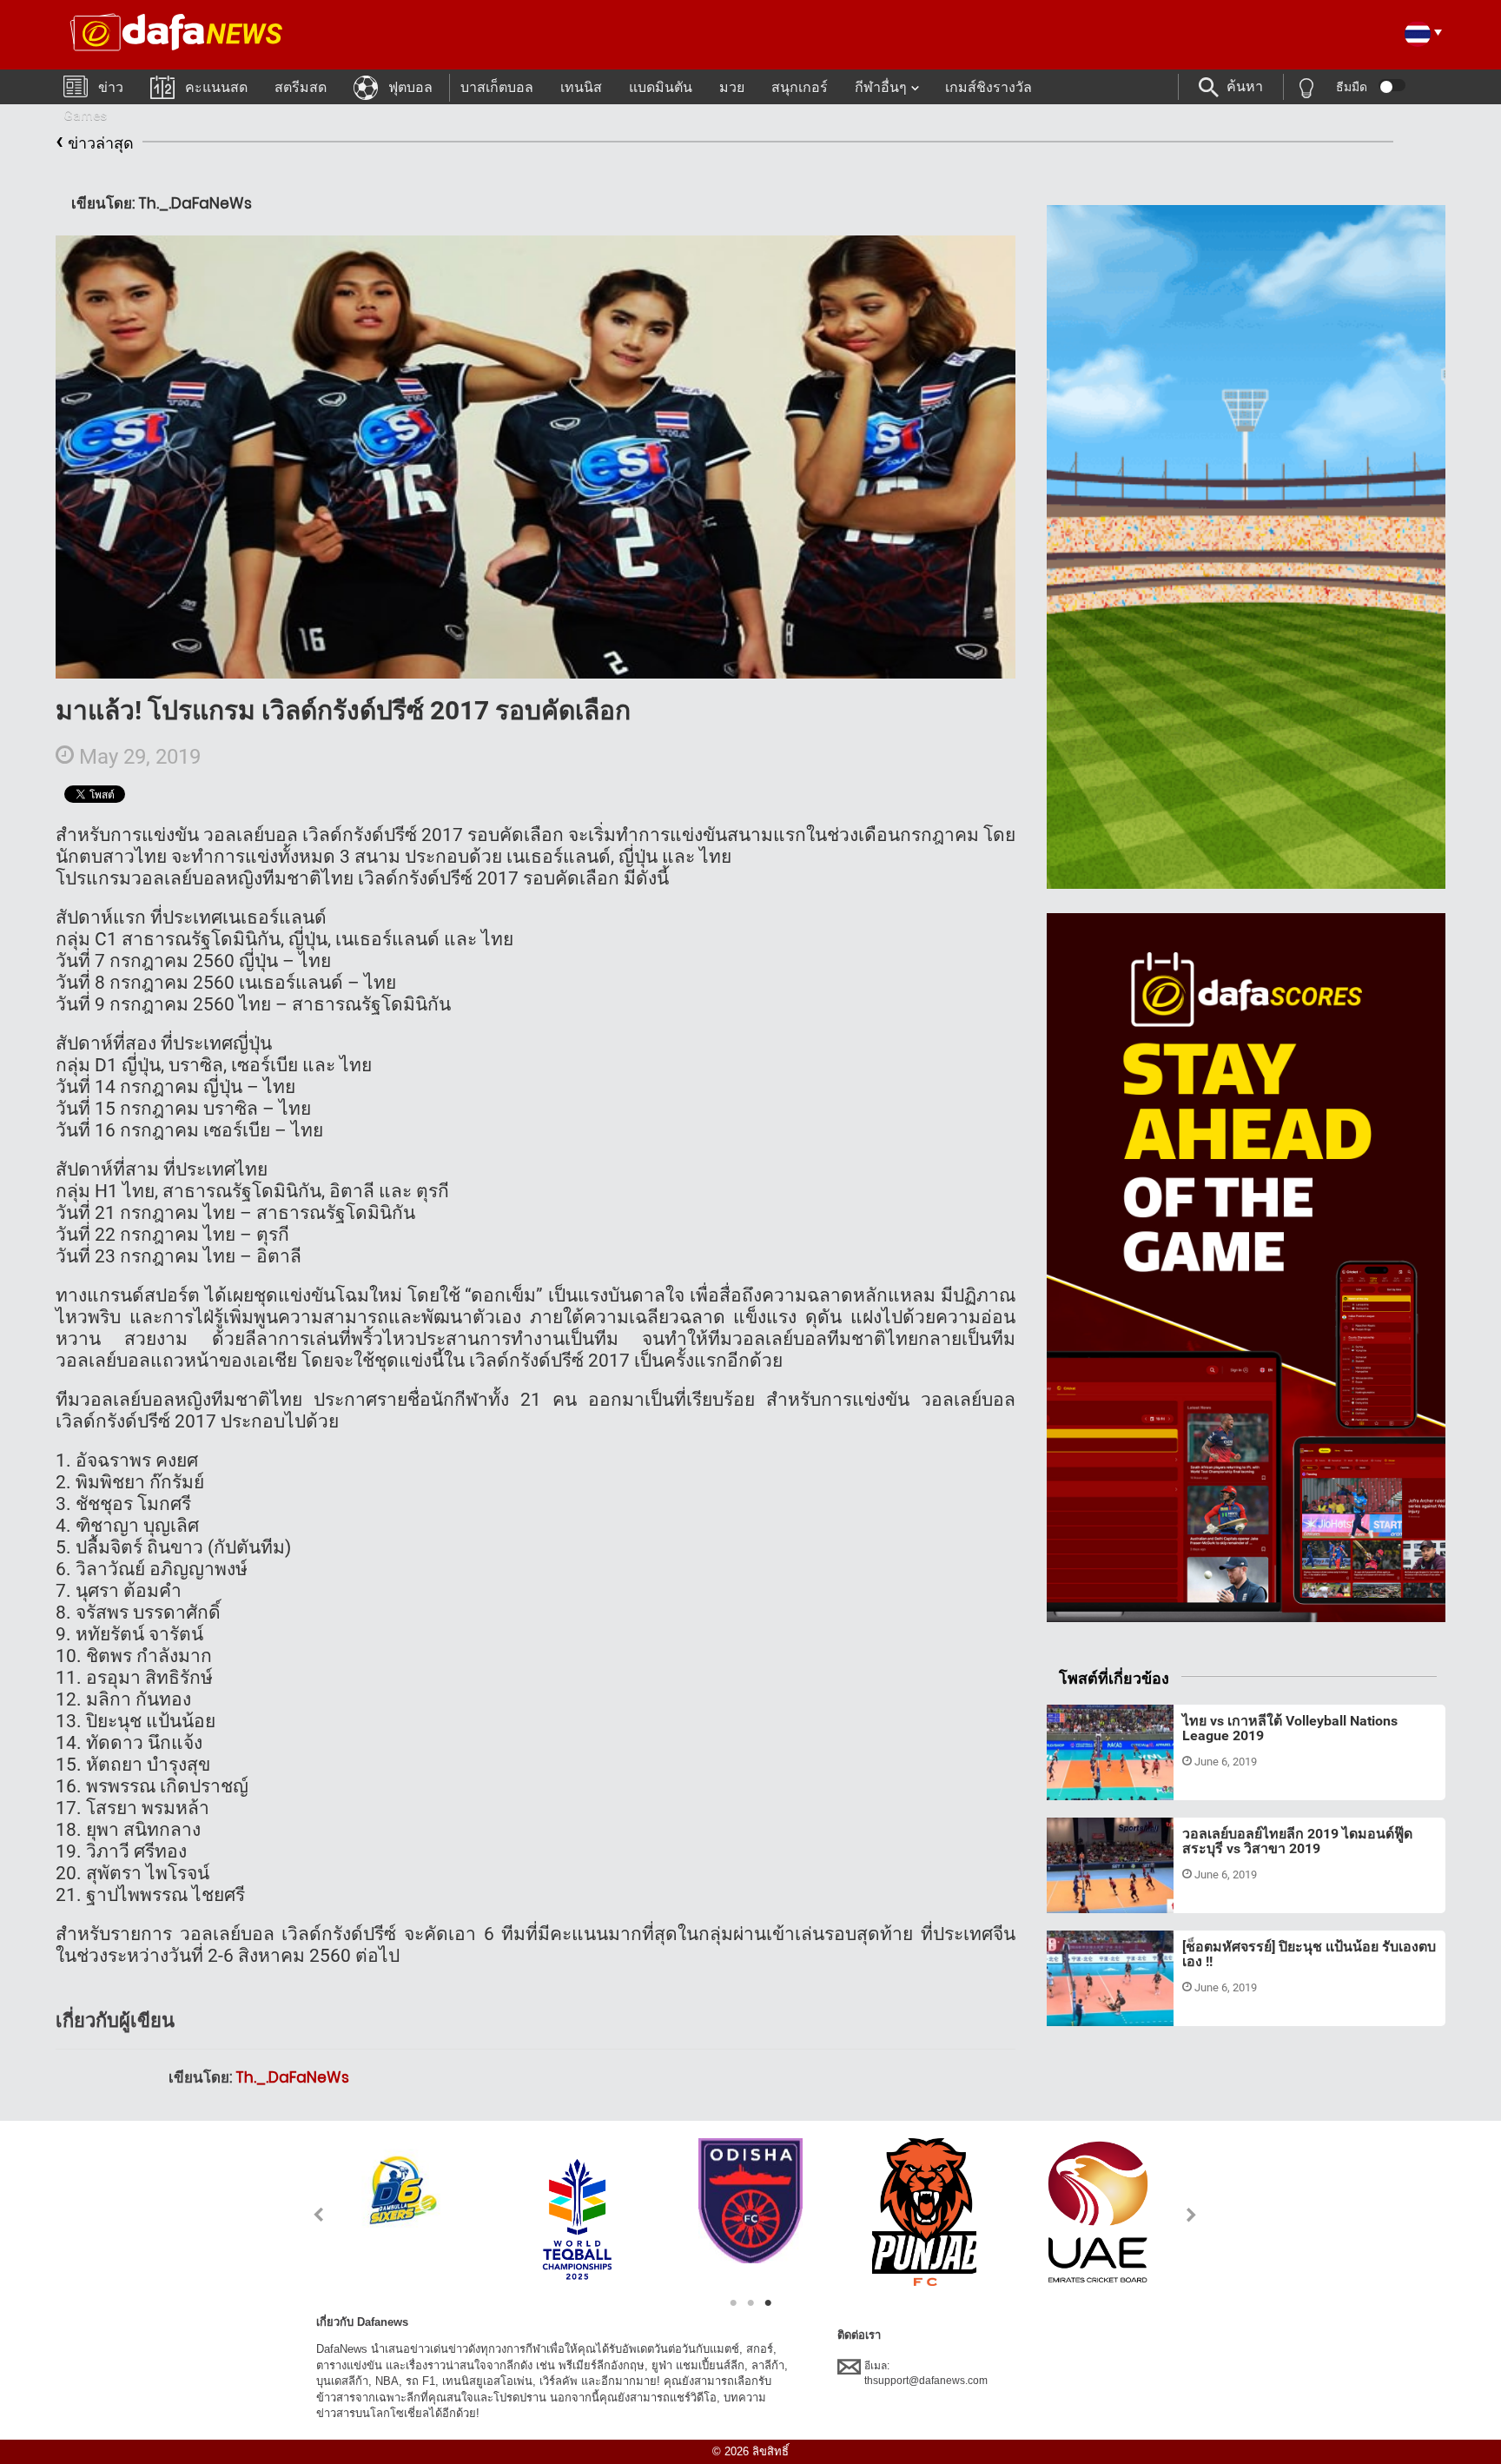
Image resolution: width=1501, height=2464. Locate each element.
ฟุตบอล (410, 87)
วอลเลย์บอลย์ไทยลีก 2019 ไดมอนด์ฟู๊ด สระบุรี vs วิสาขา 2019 (1297, 1841)
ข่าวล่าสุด (95, 140)
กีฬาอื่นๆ (881, 87)
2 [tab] (750, 2303)
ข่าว (111, 87)
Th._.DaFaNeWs (292, 2077)
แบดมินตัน (661, 87)
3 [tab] (768, 2303)
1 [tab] (733, 2303)
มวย (732, 87)
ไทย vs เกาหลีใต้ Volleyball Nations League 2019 (1290, 1729)
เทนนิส (581, 87)
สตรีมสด (301, 87)
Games (85, 115)
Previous (309, 2214)
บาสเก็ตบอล (497, 87)
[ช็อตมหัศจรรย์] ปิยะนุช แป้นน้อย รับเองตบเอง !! (1309, 1954)
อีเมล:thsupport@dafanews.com (926, 2373)
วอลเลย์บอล (1094, 1779)
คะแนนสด (216, 87)
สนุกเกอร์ (800, 87)
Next (1192, 2214)
